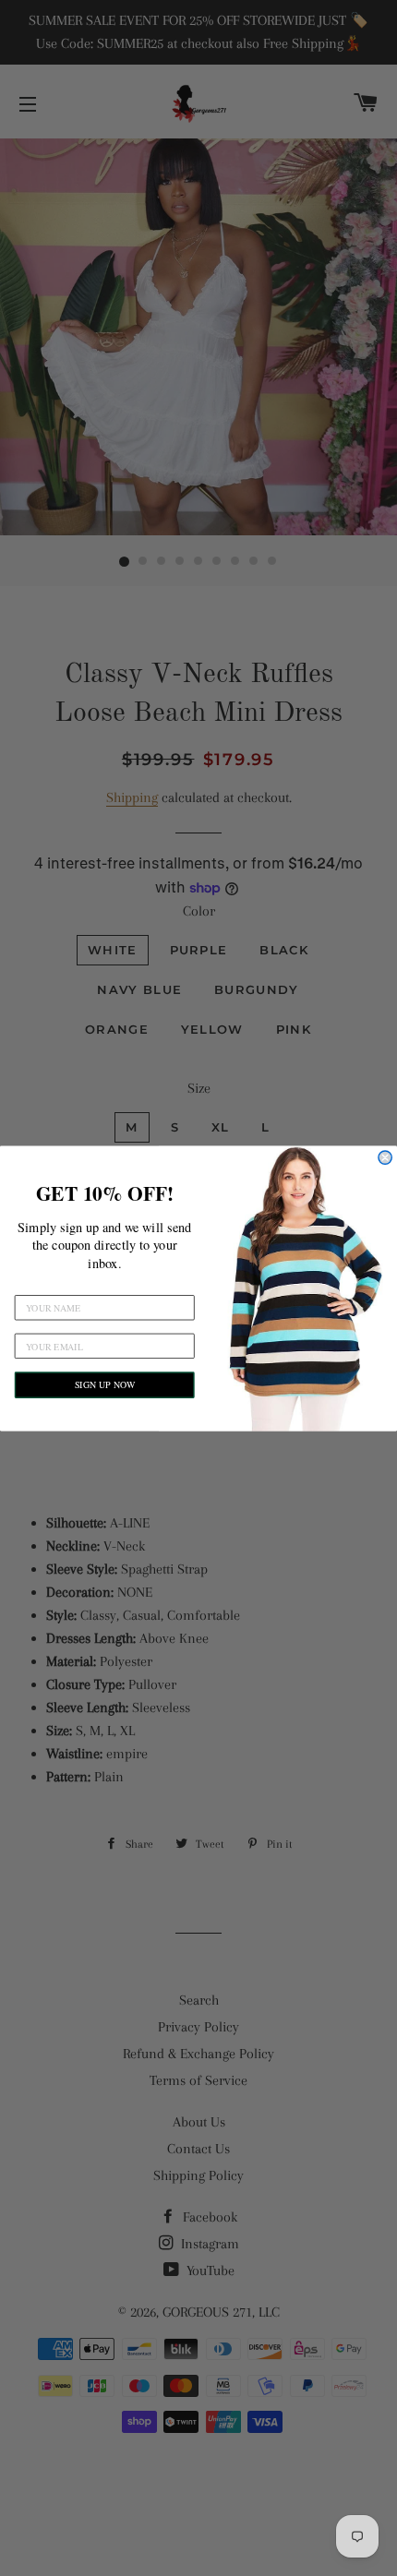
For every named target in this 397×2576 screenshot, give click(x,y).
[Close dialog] (385, 1156)
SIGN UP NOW (105, 1384)
